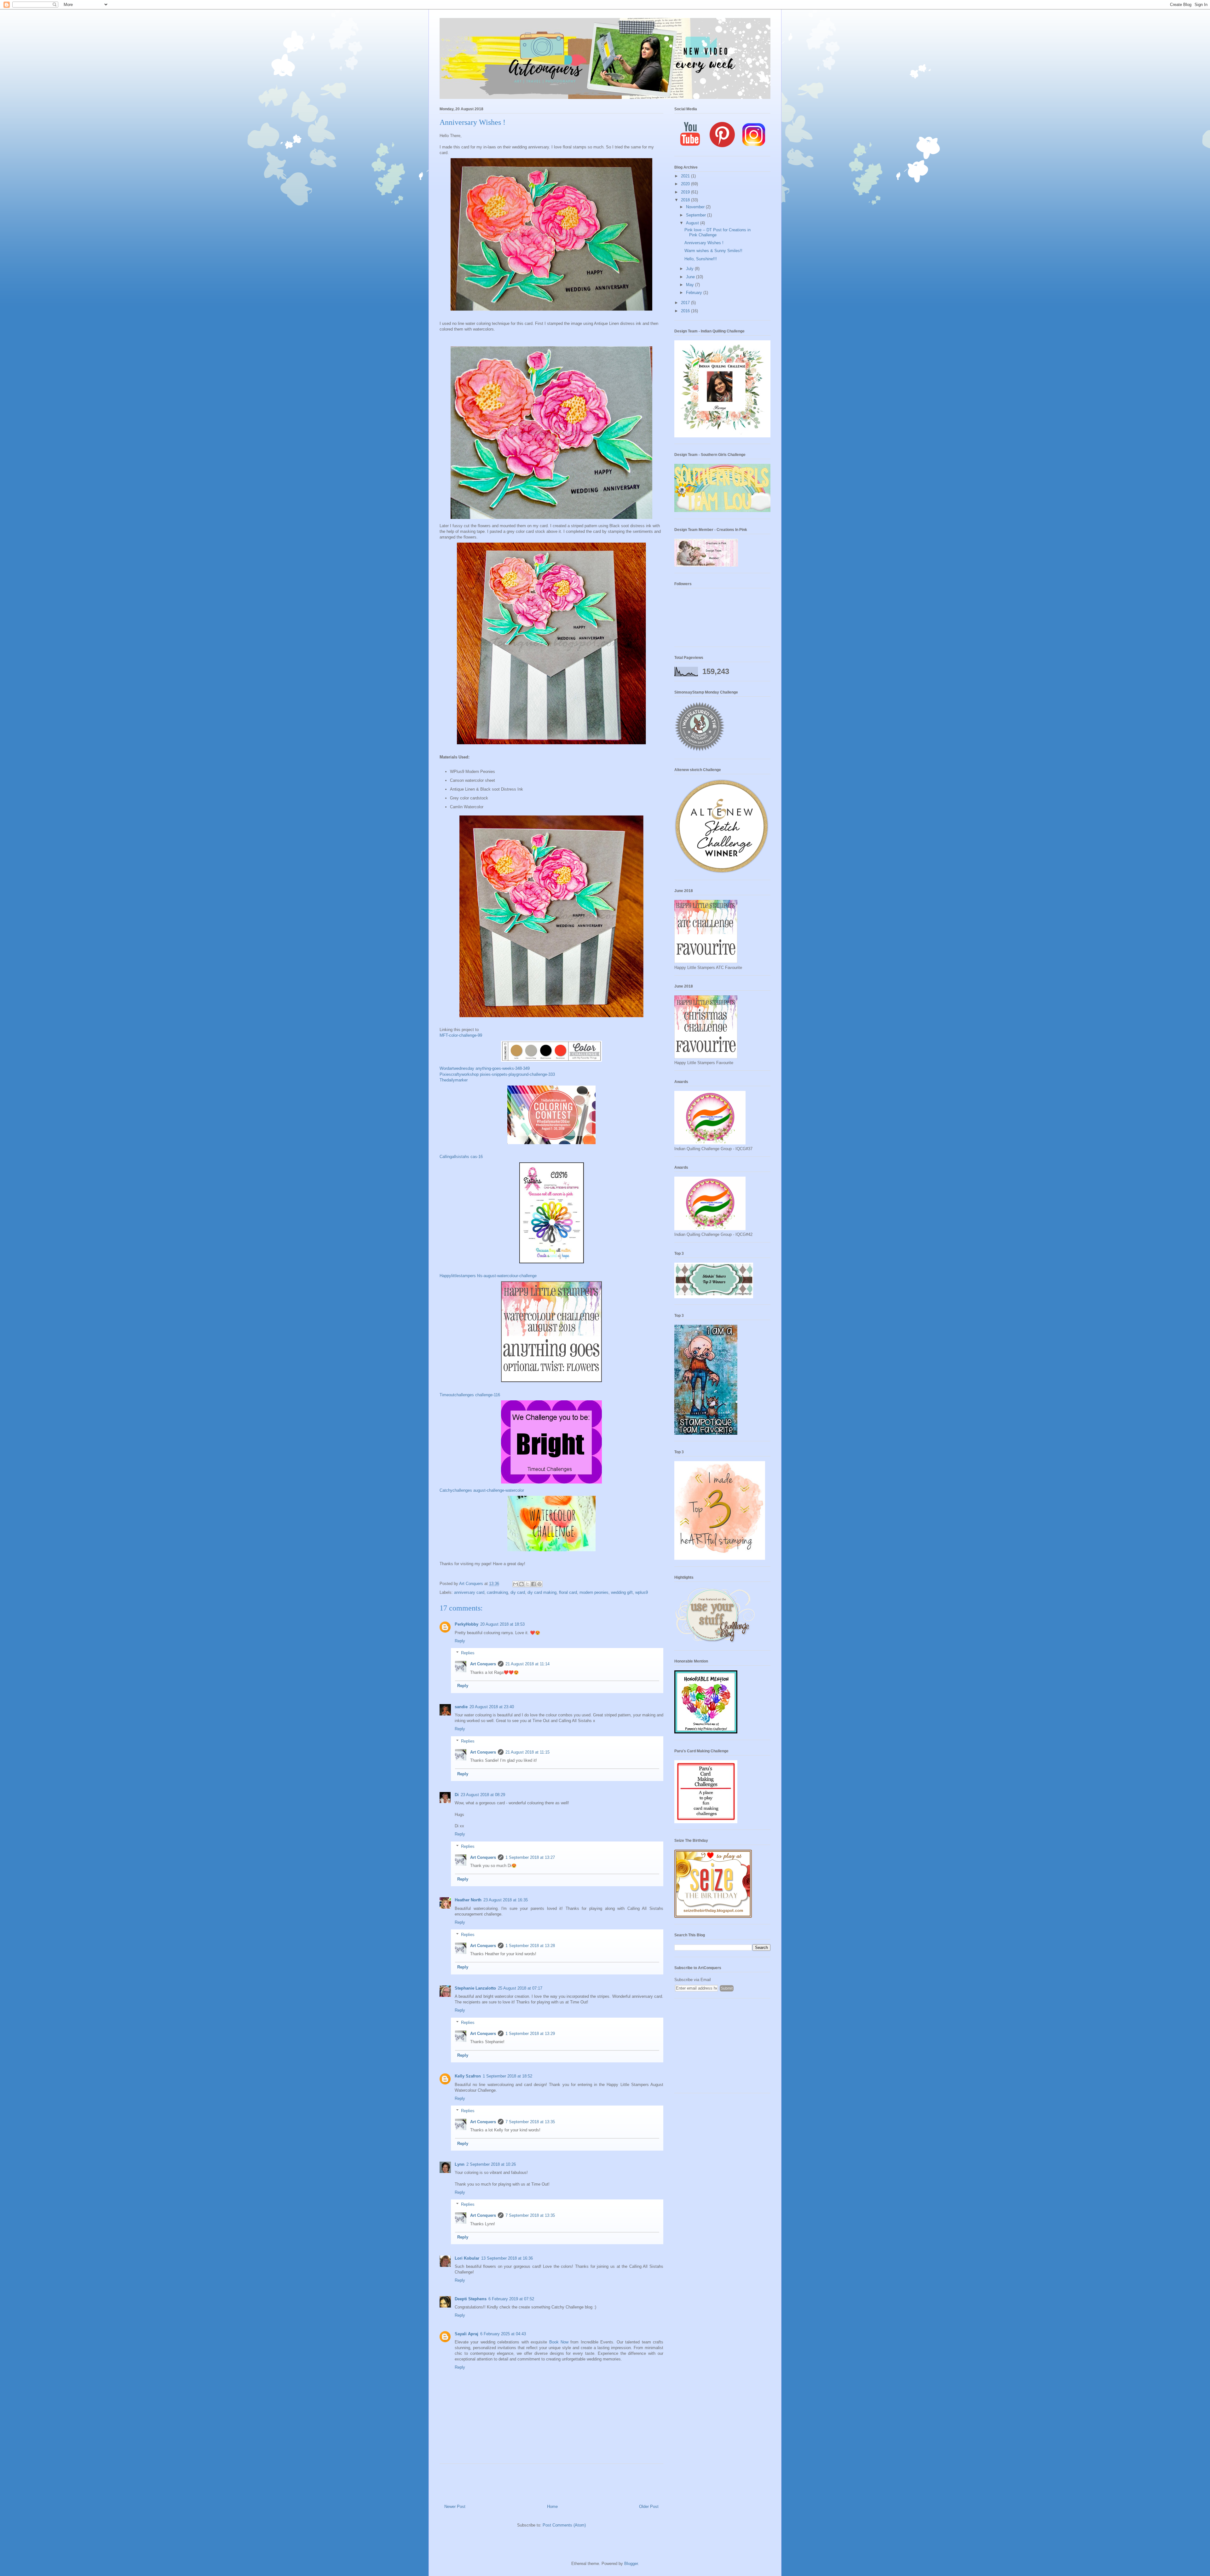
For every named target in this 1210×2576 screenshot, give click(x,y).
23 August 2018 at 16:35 (506, 1900)
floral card (568, 1592)
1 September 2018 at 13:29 (530, 2034)
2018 (686, 200)
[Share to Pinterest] (539, 1584)
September (697, 215)
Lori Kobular (467, 2258)
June (691, 277)
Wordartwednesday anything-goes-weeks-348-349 (485, 1068)
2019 (686, 192)
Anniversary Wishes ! (704, 243)
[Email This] (516, 1584)
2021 (686, 176)
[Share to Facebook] (533, 1584)
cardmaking (497, 1592)
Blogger (631, 2564)
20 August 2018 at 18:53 (502, 1624)
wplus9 (642, 1592)
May (691, 285)
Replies (468, 1653)
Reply (460, 1641)
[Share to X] (527, 1584)
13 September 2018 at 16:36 (507, 2258)
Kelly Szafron (468, 2076)
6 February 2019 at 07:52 (511, 2299)
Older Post (649, 2507)
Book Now (559, 2342)
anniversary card (469, 1592)
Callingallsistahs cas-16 (461, 1157)
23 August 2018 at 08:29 (483, 1795)
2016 (686, 311)
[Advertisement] (722, 2049)
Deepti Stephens (471, 2299)
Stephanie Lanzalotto (475, 1988)
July (690, 269)
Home (552, 2507)
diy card (518, 1592)
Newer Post (455, 2507)
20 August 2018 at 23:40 (492, 1707)
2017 (686, 303)
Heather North (468, 1900)
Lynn (460, 2164)
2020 (686, 184)
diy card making (542, 1592)
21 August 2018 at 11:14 (527, 1664)
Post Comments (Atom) (564, 2525)
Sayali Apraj (467, 2334)
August (693, 223)
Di (457, 1795)
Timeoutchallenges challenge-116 (470, 1395)
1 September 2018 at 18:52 (507, 2076)
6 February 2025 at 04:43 (503, 2334)
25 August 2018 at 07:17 (520, 1988)
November (696, 207)
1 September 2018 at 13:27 (530, 1857)
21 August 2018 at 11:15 (527, 1752)
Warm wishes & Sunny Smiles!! (713, 251)
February (695, 293)
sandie (461, 1707)
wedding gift (622, 1592)
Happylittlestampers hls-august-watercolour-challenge (488, 1276)
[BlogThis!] (521, 1584)
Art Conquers (483, 1664)
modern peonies (594, 1592)
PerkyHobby (467, 1624)
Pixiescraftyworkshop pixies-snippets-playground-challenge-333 (497, 1074)
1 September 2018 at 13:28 (530, 1946)
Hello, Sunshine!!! (701, 259)
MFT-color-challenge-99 (461, 1035)
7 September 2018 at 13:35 (530, 2122)
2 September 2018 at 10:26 (491, 2164)
